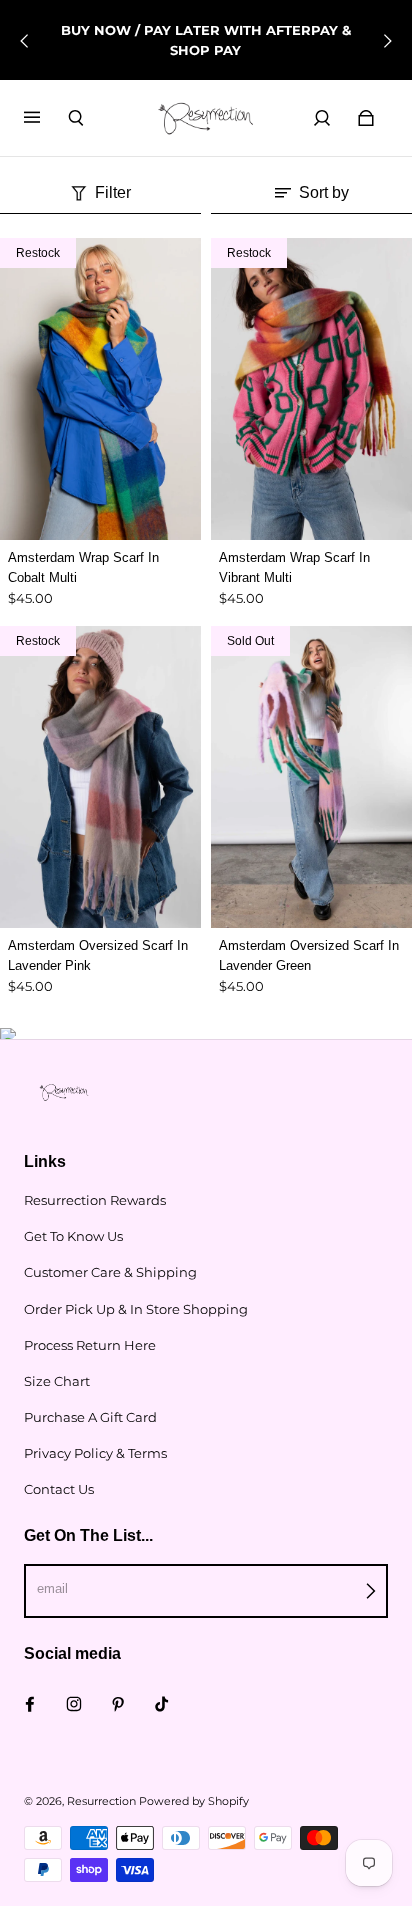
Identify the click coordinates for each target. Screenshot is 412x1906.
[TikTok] (162, 1704)
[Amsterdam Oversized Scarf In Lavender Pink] (100, 777)
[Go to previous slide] (25, 41)
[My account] (322, 118)
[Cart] (366, 118)
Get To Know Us (73, 1236)
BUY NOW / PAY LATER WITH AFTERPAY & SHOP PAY (206, 40)
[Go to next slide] (387, 41)
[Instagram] (74, 1704)
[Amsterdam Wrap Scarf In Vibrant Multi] (311, 389)
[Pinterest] (118, 1704)
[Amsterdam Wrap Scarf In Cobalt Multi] (100, 389)
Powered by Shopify (194, 1801)
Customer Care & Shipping (110, 1272)
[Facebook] (30, 1704)
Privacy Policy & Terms (95, 1453)
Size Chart (57, 1381)
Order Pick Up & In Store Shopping (136, 1309)
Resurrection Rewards (95, 1200)
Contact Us (59, 1489)
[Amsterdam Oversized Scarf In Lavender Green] (311, 777)
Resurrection (101, 1801)
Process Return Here (90, 1345)
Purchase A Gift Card (90, 1417)
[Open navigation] (46, 118)
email (52, 1588)
